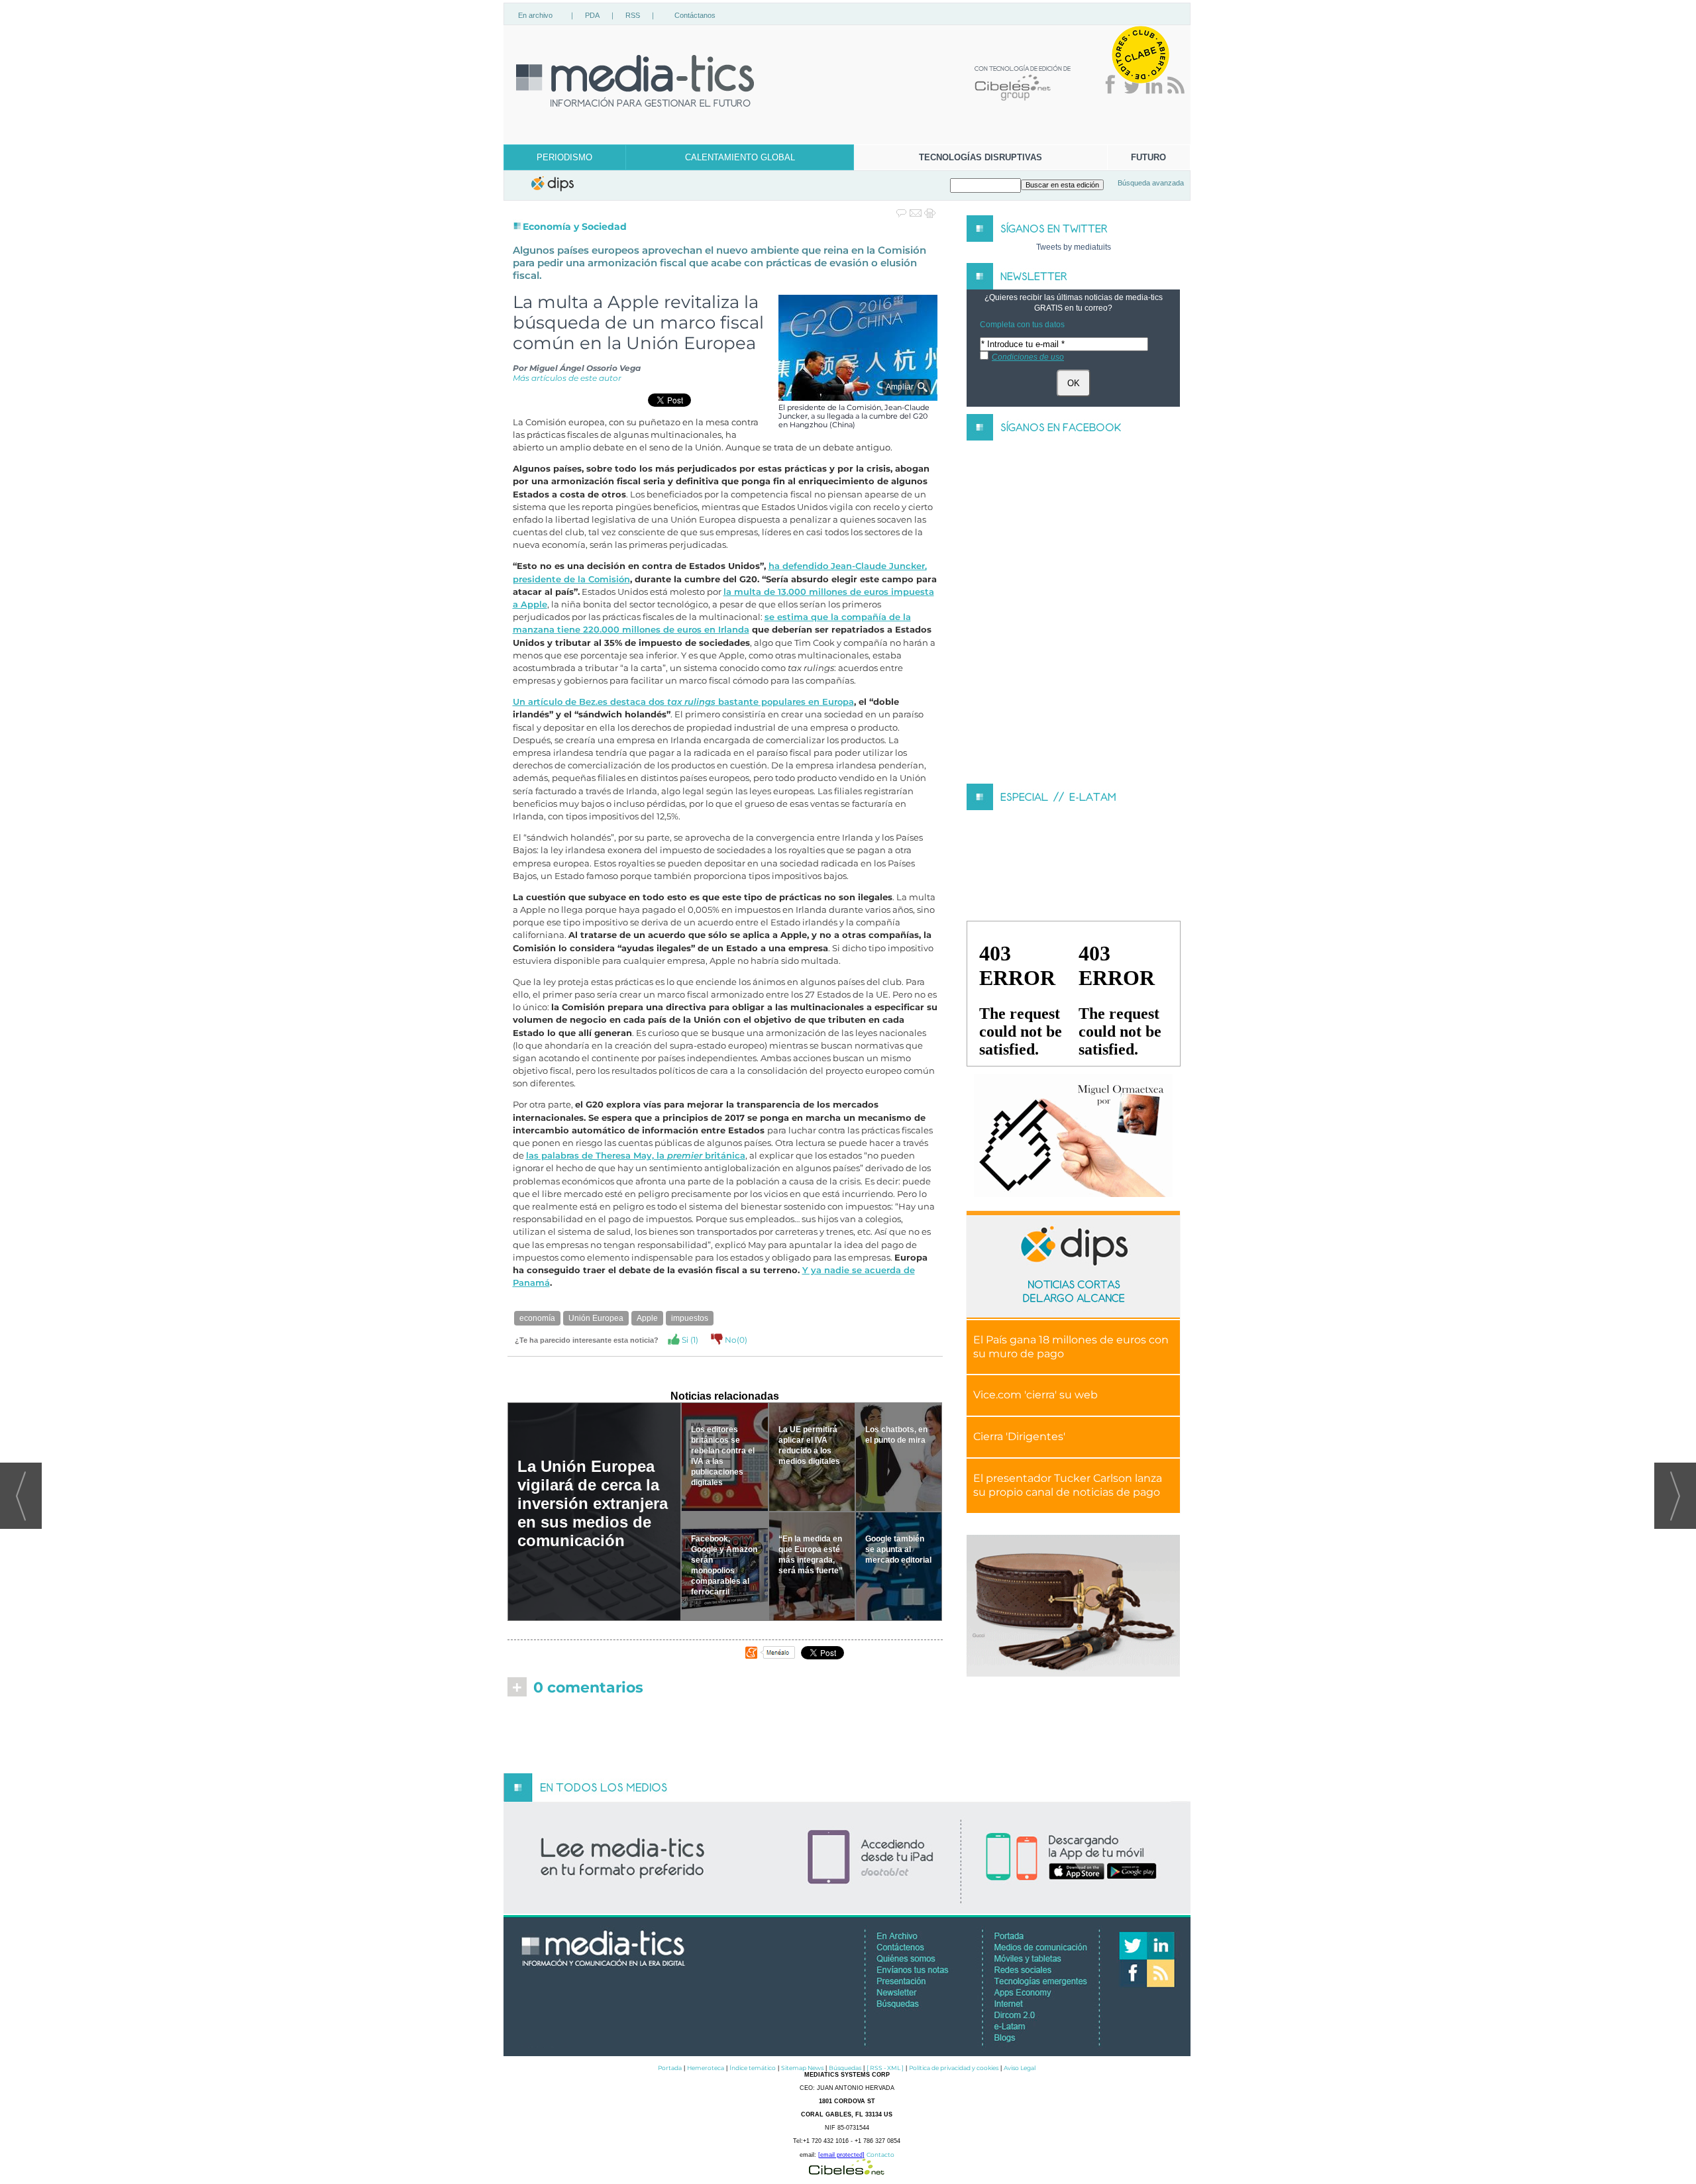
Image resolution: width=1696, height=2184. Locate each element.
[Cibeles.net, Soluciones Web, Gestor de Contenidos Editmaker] (847, 2171)
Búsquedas (845, 2068)
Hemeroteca (706, 2068)
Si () (689, 1340)
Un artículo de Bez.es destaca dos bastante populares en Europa (683, 702)
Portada (670, 2068)
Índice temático (753, 2068)
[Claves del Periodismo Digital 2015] (1073, 1136)
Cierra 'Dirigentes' (1019, 1436)
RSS (633, 15)
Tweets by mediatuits (1074, 247)
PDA (592, 15)
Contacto (880, 2155)
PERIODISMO (564, 157)
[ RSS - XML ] (885, 2068)
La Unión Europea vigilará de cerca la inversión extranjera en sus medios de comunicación (593, 1503)
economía (537, 1318)
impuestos (690, 1318)
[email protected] (841, 2155)
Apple (647, 1318)
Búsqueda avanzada (1151, 183)
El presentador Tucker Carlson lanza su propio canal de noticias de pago (1068, 1485)
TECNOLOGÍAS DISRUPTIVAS (980, 157)
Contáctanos (695, 15)
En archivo (535, 15)
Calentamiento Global (740, 157)
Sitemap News (802, 2068)
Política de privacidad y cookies (954, 2068)
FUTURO (1148, 157)
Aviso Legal (1020, 2068)
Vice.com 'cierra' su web (1035, 1395)
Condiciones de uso (1028, 357)
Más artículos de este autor (567, 378)
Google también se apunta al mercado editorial (898, 1549)
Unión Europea (596, 1318)
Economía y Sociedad (575, 227)
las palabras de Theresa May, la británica (636, 1156)
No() (735, 1340)
